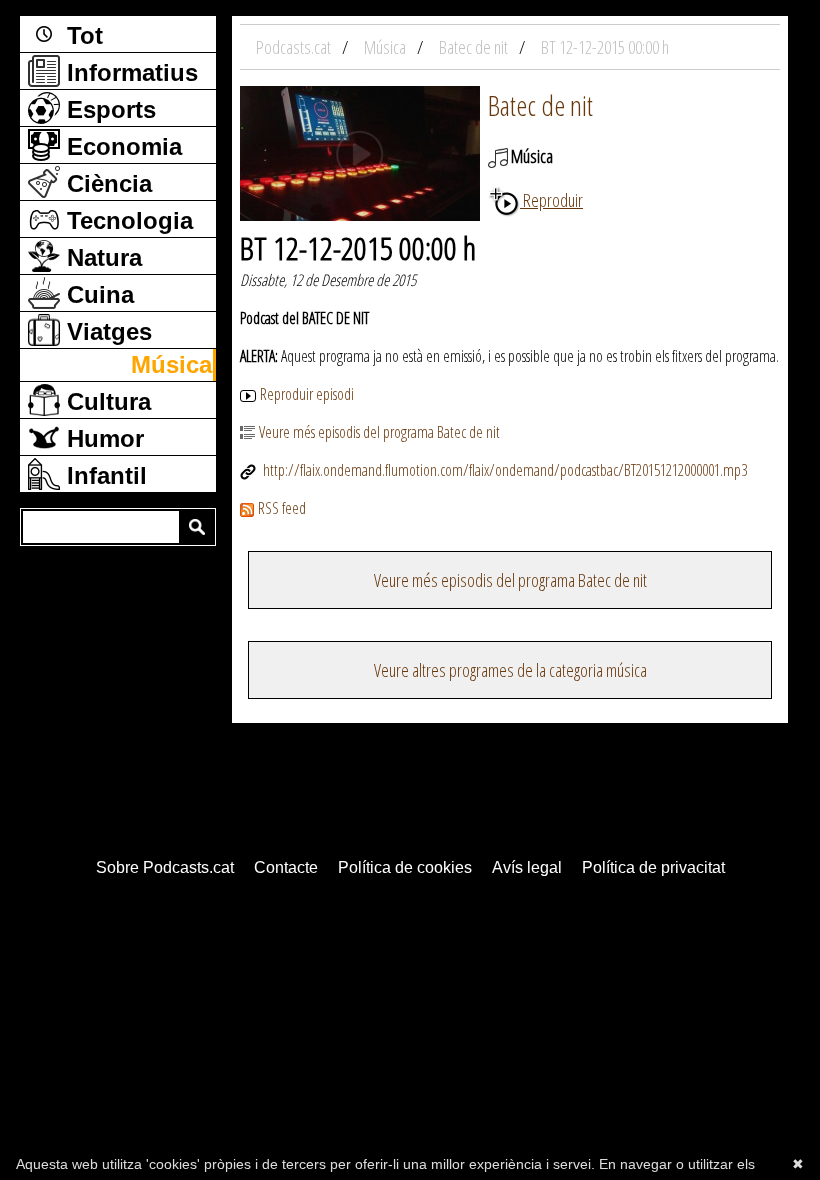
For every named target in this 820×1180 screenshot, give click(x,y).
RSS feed (282, 508)
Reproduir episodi (307, 394)
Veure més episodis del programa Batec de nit (379, 432)
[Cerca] (197, 527)
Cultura (105, 401)
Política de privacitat (653, 867)
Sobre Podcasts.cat (165, 867)
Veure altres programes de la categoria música (510, 670)
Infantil (103, 475)
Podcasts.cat (295, 47)
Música (171, 364)
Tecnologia (126, 220)
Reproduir (551, 200)
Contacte (286, 867)
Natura (101, 257)
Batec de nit (540, 105)
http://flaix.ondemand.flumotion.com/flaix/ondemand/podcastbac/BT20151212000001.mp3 (503, 470)
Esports (108, 109)
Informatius (129, 72)
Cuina (97, 294)
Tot (81, 35)
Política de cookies (405, 867)
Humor (102, 438)
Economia (121, 146)
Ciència (106, 183)
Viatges (106, 331)
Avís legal (527, 867)
